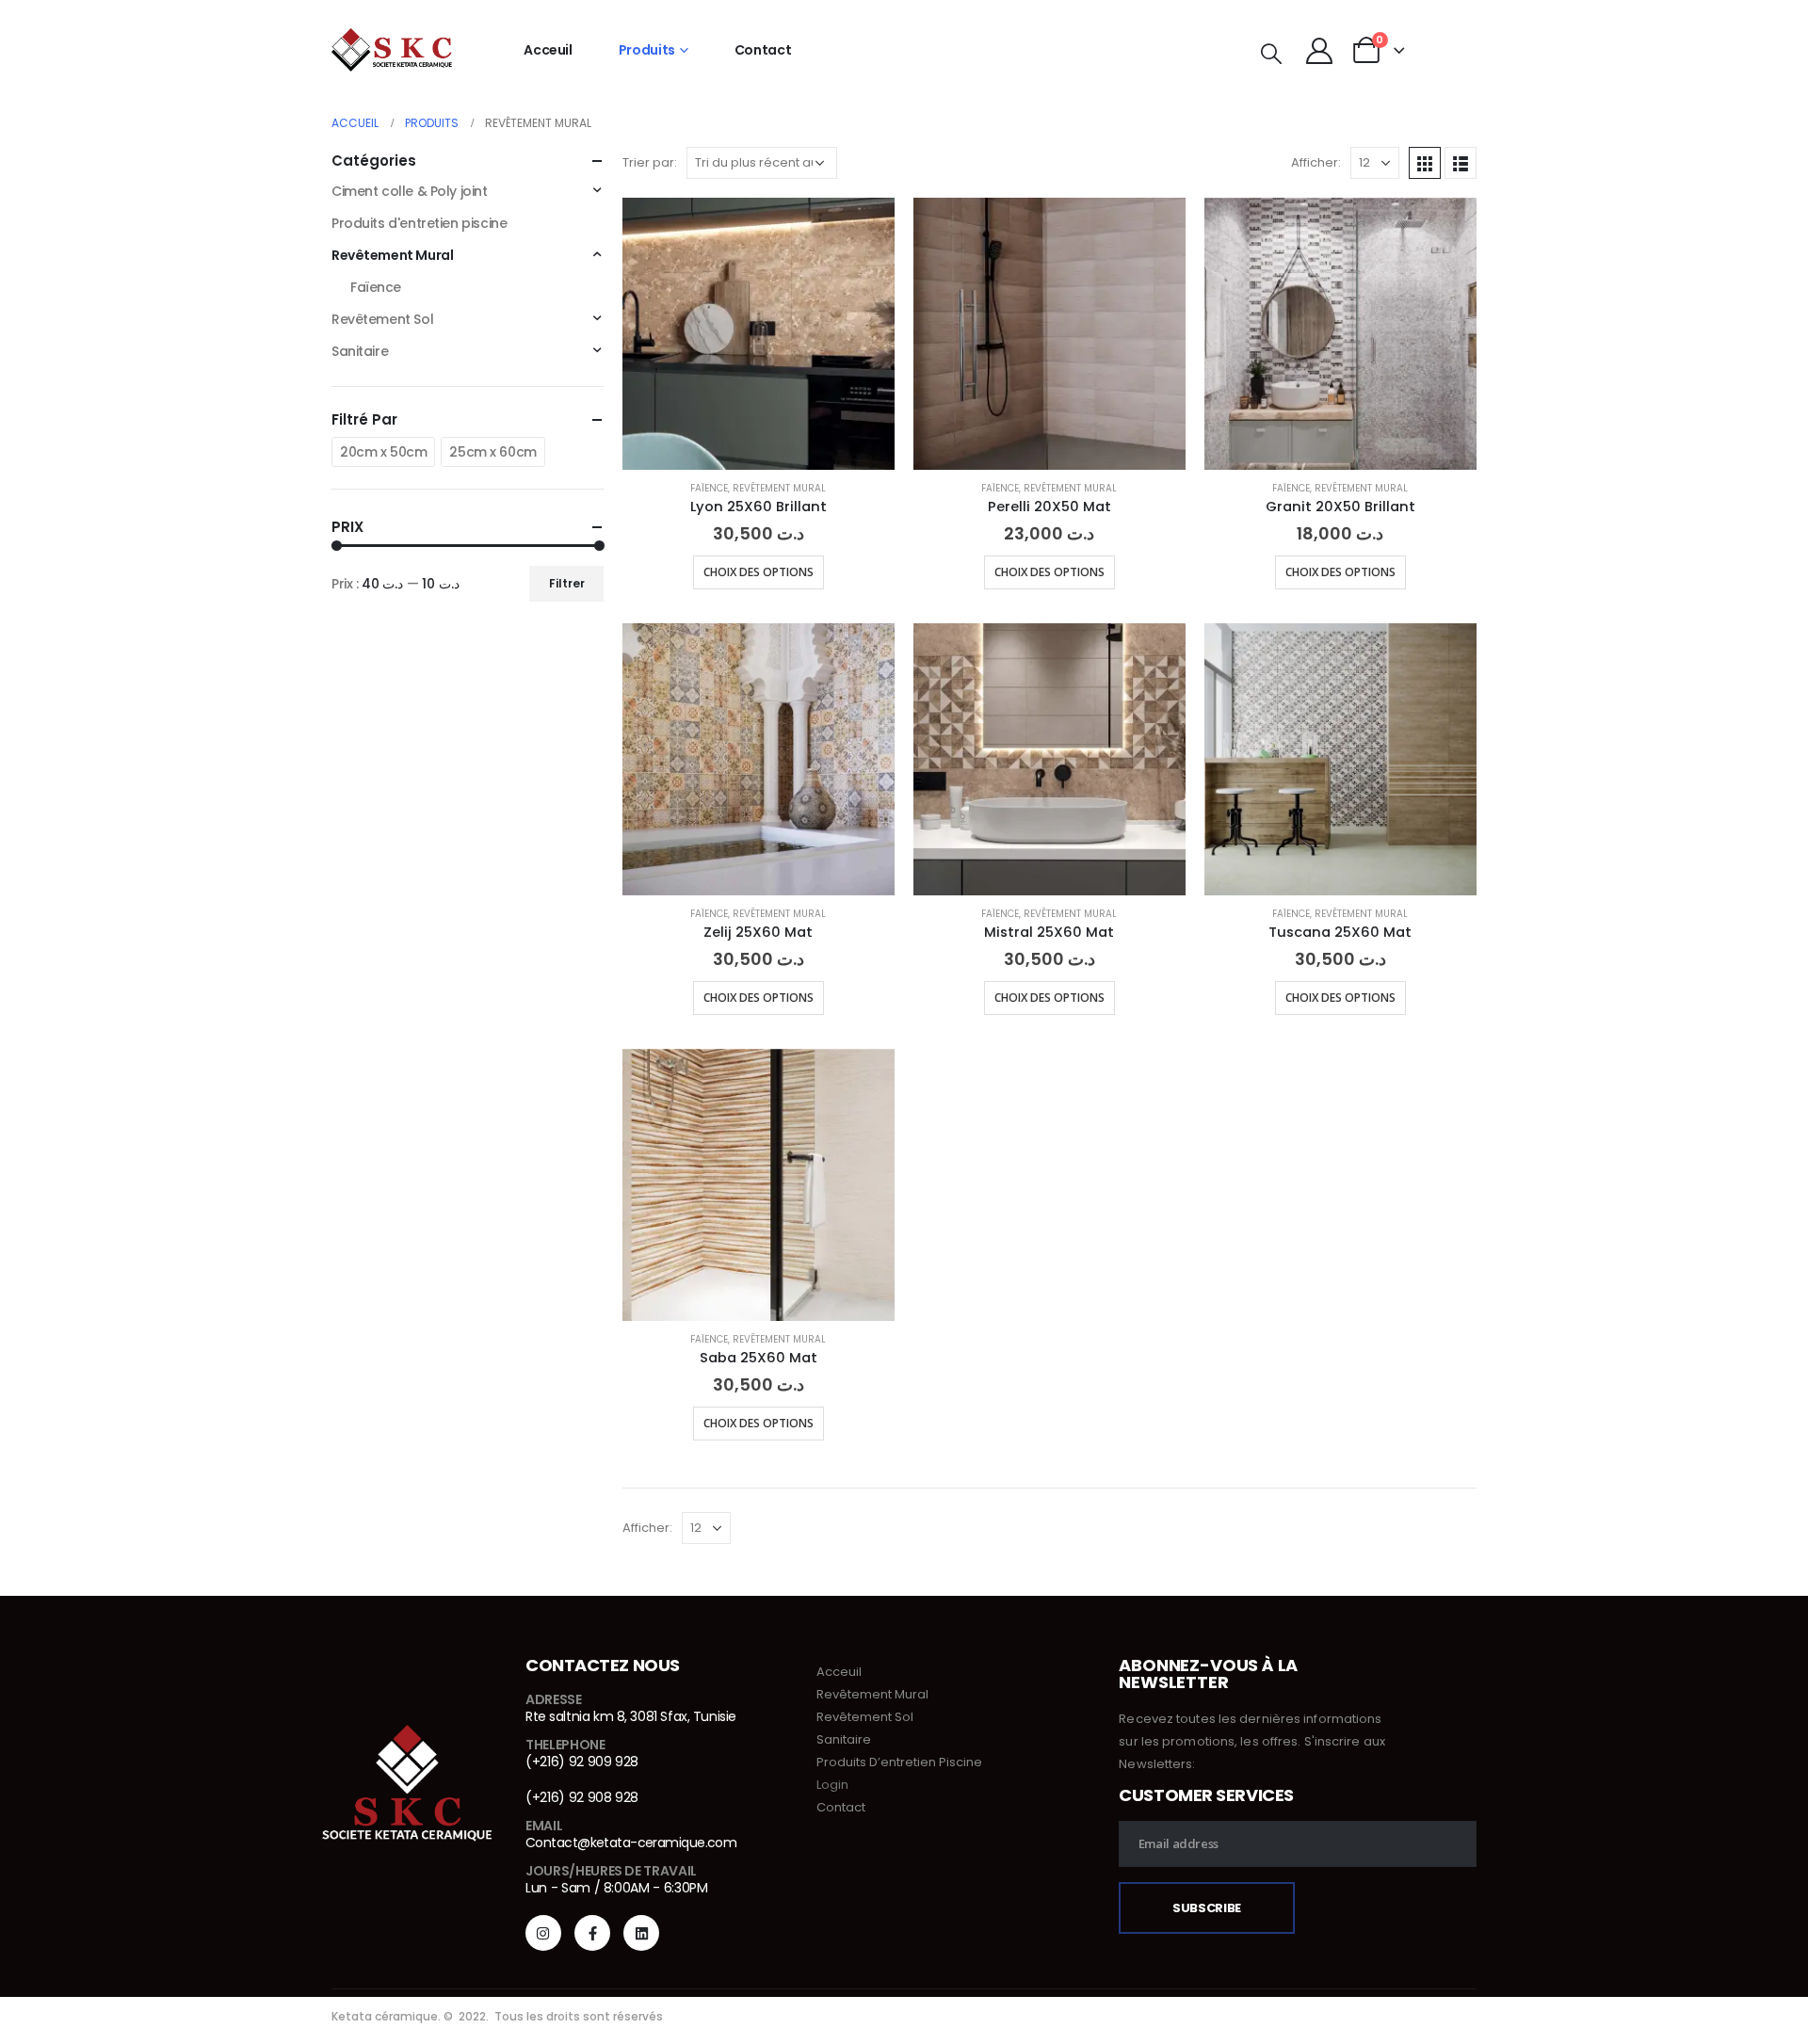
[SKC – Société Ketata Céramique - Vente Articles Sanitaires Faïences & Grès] (392, 50)
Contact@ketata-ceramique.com (631, 1843)
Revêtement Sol (382, 319)
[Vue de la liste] (1461, 163)
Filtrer (567, 583)
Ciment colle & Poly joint (410, 191)
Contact (763, 50)
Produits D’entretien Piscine (899, 1762)
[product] (759, 334)
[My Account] (1319, 50)
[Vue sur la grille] (1425, 163)
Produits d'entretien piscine (419, 223)
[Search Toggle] (1271, 54)
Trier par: (650, 162)
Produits (647, 50)
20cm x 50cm (383, 452)
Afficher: (1316, 162)
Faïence (709, 488)
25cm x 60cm (492, 452)
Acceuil (548, 50)
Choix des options (759, 572)
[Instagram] (543, 1933)
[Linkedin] (641, 1933)
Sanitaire (360, 351)
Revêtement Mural (779, 488)
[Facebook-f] (592, 1933)
